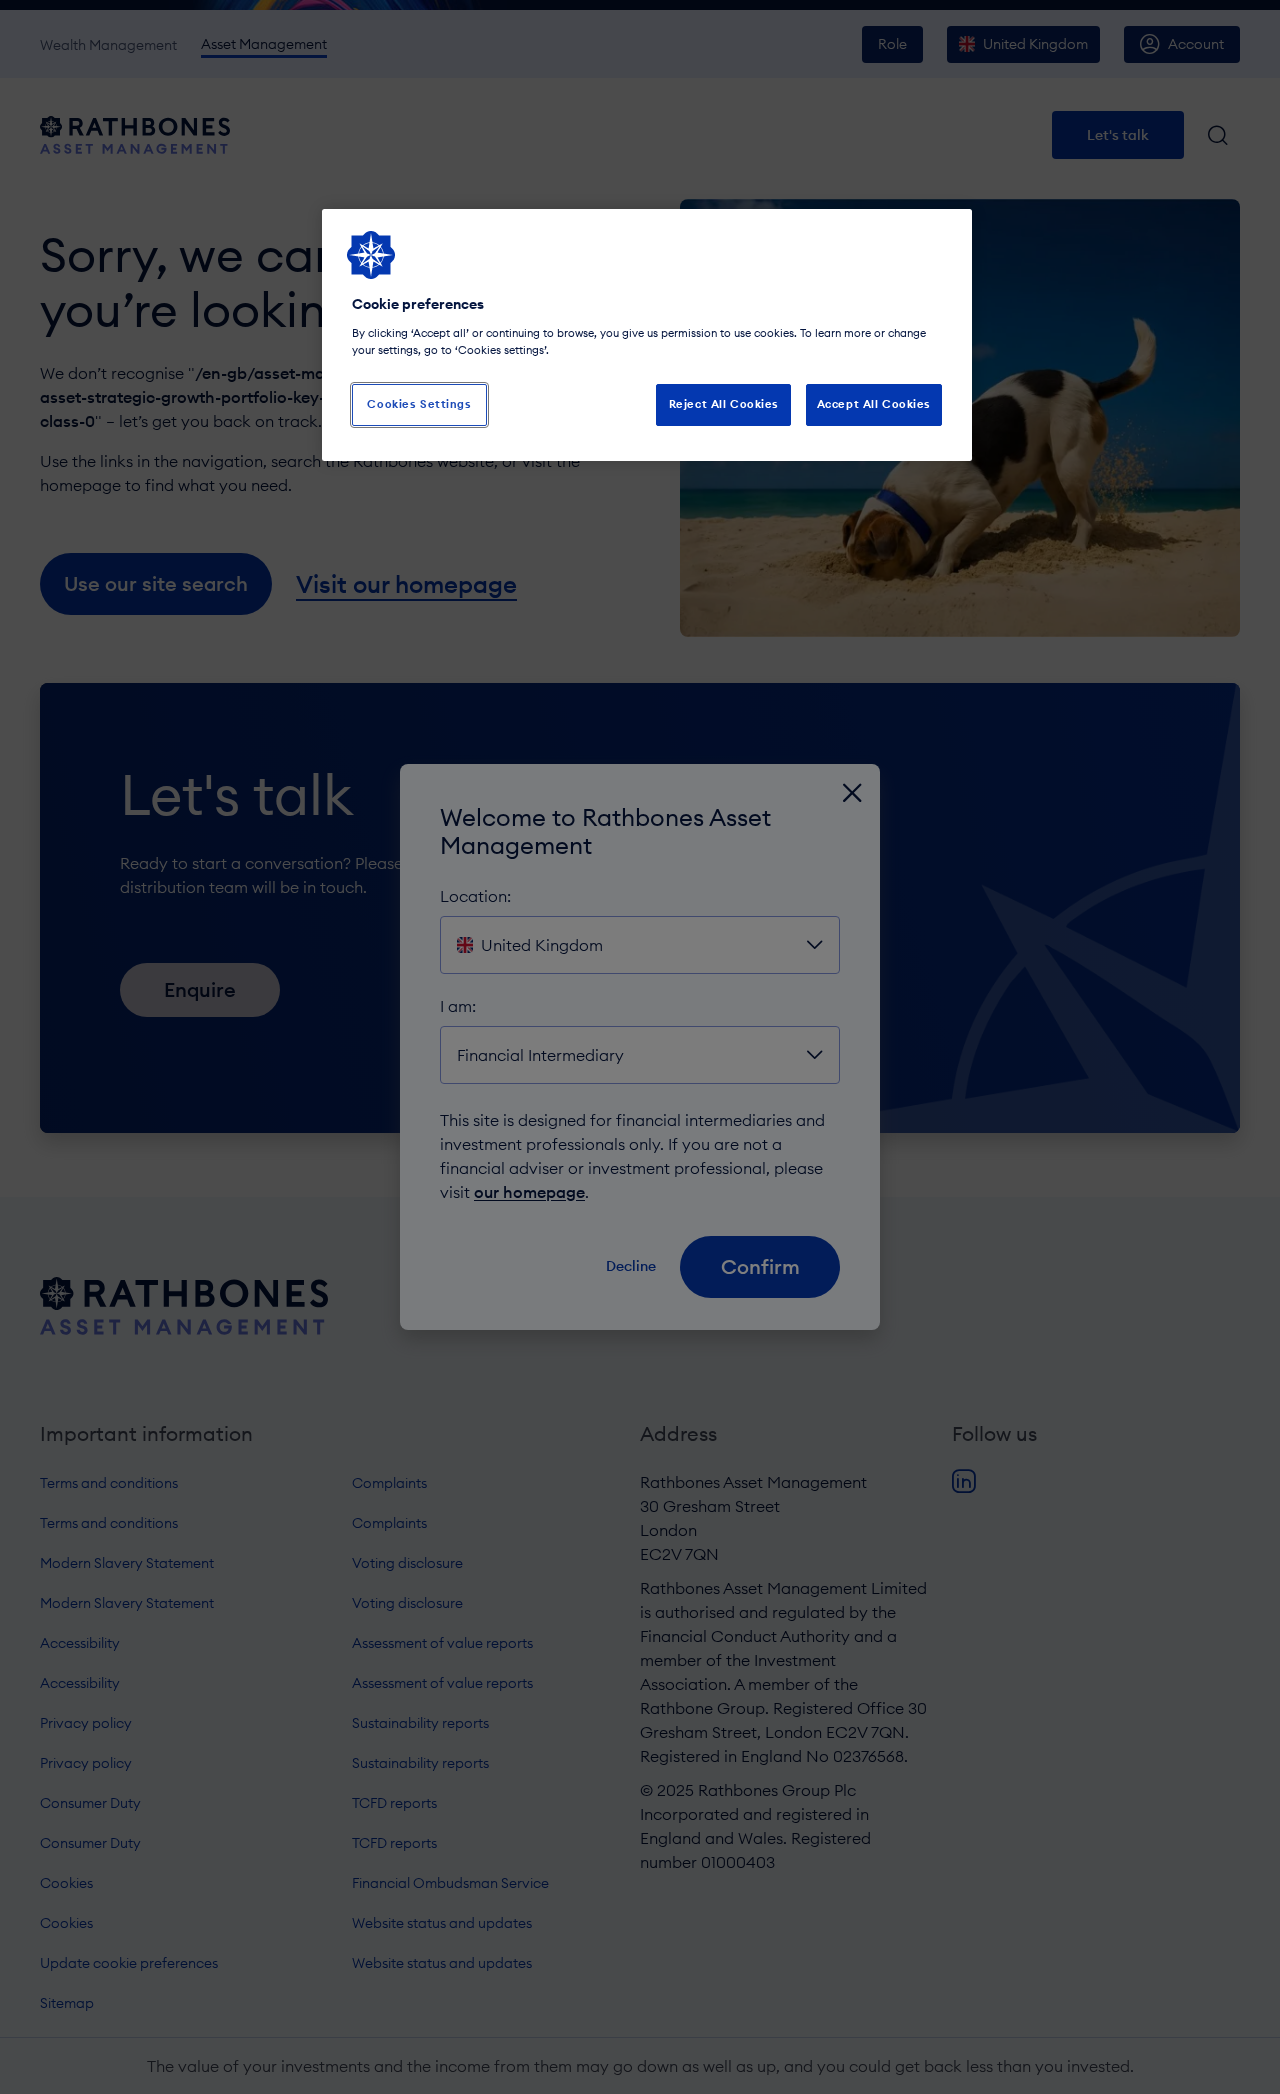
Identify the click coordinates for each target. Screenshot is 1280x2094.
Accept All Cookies (874, 404)
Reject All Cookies (724, 404)
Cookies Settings (419, 404)
